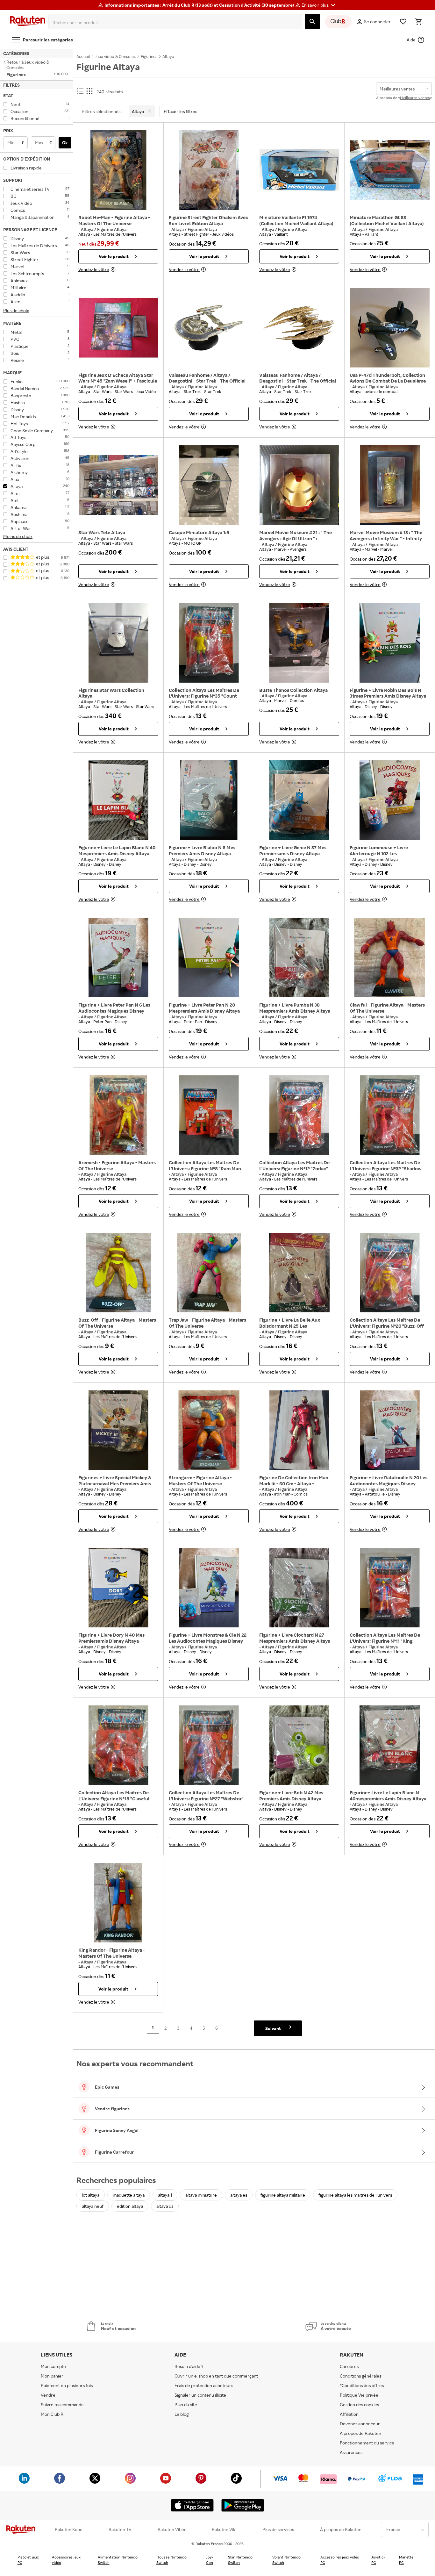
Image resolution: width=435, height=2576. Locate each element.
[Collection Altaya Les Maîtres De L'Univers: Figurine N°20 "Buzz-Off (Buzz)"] (390, 1273)
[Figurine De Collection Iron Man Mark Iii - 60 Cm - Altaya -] (299, 1430)
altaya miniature (201, 2195)
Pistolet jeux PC (28, 2560)
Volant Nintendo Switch (286, 2560)
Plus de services (278, 2529)
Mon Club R (52, 2414)
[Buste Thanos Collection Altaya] (299, 643)
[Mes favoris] (403, 22)
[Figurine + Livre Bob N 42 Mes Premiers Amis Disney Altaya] (299, 1745)
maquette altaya (129, 2195)
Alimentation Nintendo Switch (118, 2560)
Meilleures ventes (415, 98)
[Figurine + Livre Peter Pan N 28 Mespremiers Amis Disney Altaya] (209, 958)
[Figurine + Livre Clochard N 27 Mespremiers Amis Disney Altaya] (299, 1588)
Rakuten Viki (224, 2529)
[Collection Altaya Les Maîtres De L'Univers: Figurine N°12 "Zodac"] (299, 1115)
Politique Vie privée (359, 2395)
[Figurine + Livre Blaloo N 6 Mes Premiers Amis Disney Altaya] (209, 800)
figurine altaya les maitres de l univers (355, 2195)
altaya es (239, 2195)
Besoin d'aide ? (189, 2366)
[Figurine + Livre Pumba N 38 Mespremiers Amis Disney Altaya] (299, 958)
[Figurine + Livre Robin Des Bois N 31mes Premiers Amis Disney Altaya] (390, 643)
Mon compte (53, 2366)
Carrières (349, 2366)
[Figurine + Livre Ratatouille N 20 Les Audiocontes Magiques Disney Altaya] (390, 1430)
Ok (65, 143)
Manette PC (406, 2560)
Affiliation (349, 2414)
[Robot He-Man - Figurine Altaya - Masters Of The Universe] (118, 170)
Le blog (182, 2414)
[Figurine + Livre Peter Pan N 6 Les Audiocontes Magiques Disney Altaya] (118, 958)
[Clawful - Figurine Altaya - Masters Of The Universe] (390, 958)
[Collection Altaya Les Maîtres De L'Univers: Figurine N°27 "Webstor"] (209, 1745)
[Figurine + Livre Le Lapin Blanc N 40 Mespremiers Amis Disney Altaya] (118, 800)
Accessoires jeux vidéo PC (340, 2560)
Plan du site (186, 2404)
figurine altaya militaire (283, 2195)
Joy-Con (210, 2560)
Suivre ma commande (62, 2404)
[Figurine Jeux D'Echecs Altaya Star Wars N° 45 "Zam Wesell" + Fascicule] (118, 328)
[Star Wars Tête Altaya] (118, 485)
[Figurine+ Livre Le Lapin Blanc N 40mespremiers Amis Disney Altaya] (390, 1745)
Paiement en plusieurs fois (67, 2385)
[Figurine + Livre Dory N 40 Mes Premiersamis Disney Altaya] (118, 1588)
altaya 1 (165, 2195)
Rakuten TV (120, 2529)
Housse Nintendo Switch (171, 2560)
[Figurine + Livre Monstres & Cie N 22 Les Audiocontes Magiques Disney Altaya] (209, 1588)
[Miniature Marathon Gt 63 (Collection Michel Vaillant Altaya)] (390, 170)
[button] (319, 5)
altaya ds (165, 2206)
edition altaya (130, 2206)
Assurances (351, 2452)
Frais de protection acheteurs (204, 2385)
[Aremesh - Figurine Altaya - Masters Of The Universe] (118, 1115)
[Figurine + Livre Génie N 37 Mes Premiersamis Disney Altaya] (299, 800)
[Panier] (418, 22)
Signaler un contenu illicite (200, 2395)
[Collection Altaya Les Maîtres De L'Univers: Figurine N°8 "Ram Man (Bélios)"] (209, 1115)
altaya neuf (93, 2206)
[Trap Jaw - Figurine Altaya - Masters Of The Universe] (209, 1273)
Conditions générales (360, 2376)
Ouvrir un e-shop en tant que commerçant (216, 2376)
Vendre (48, 2395)
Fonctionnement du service (367, 2443)
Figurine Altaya (112, 229)
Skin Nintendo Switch (240, 2560)
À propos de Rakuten (341, 2529)
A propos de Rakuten (360, 2433)
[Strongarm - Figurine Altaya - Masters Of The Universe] (209, 1430)
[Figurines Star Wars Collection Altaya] (118, 643)
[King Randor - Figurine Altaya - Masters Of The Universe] (118, 1903)
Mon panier (52, 2376)
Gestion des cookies (359, 2404)
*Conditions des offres (362, 2385)
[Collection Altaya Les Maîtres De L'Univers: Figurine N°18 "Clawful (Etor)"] (118, 1745)
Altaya (88, 229)
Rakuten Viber (172, 2529)
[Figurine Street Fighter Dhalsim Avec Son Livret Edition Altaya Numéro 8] (209, 170)
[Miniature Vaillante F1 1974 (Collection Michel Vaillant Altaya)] (299, 170)
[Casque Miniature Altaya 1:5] (209, 485)
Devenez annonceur (360, 2424)
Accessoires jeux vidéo (66, 2560)
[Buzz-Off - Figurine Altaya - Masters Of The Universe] (118, 1273)
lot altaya (91, 2195)
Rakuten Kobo (69, 2529)
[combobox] (177, 23)
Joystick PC (378, 2560)
